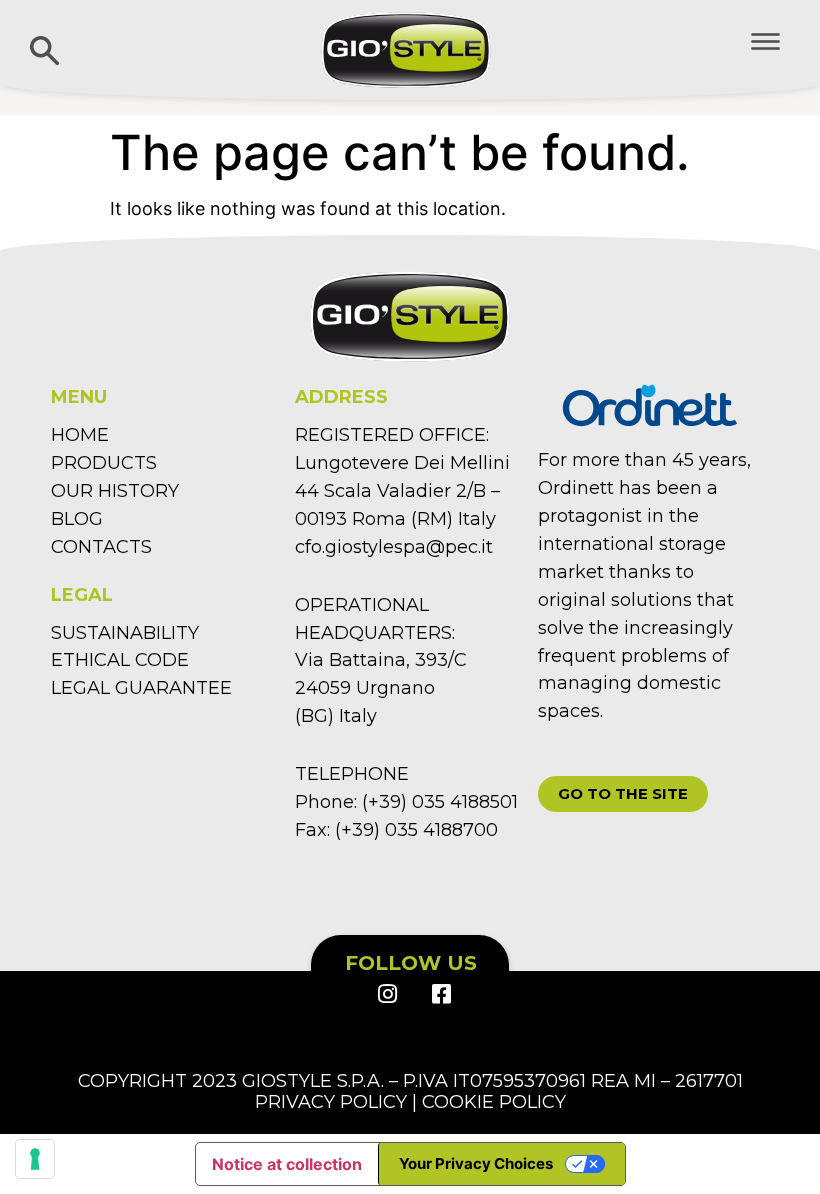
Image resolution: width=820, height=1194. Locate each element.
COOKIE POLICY (494, 1102)
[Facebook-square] (440, 994)
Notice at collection (287, 1164)
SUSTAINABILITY (125, 633)
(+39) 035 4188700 (416, 830)
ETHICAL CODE (120, 660)
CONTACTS (101, 547)
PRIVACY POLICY (331, 1102)
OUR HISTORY (115, 491)
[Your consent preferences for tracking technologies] (35, 1159)
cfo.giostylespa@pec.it (394, 547)
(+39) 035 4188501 (440, 802)
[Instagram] (387, 994)
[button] (623, 794)
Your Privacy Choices (476, 1163)
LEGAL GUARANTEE (141, 688)
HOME (80, 435)
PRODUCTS (104, 463)
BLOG (77, 519)
